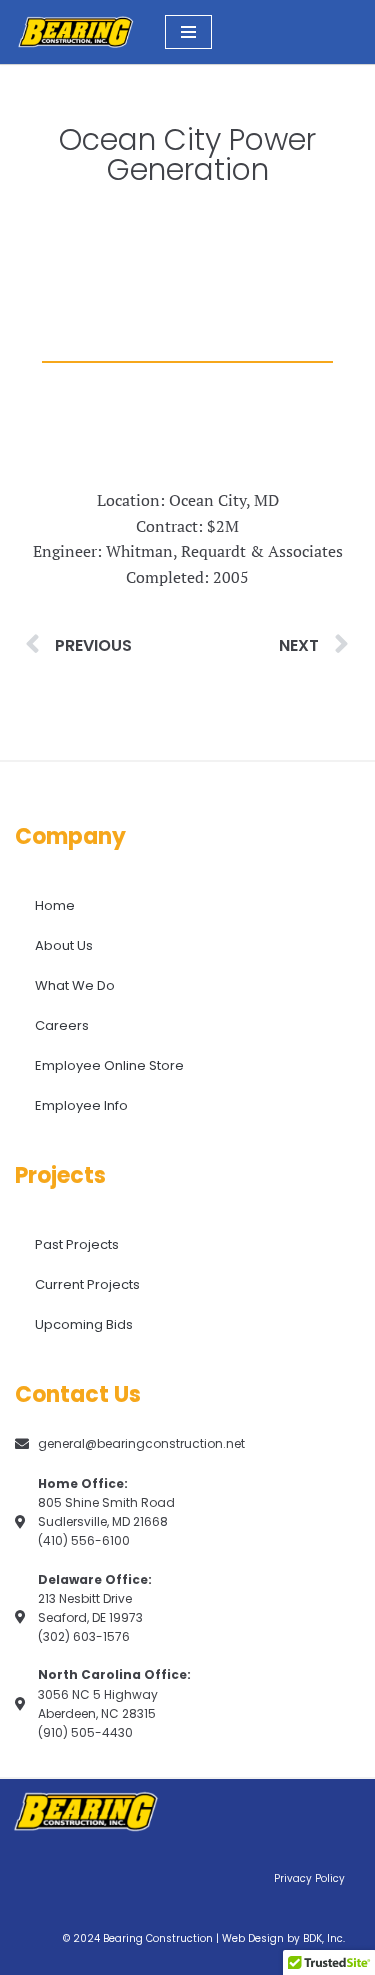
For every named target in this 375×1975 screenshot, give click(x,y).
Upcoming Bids (84, 1324)
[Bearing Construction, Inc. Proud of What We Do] (75, 32)
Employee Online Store (109, 1065)
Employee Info (81, 1105)
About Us (64, 945)
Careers (62, 1025)
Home (55, 905)
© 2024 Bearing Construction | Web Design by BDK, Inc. (204, 1938)
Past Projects (77, 1244)
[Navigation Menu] (188, 32)
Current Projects (87, 1284)
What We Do (75, 985)
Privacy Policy (309, 1878)
